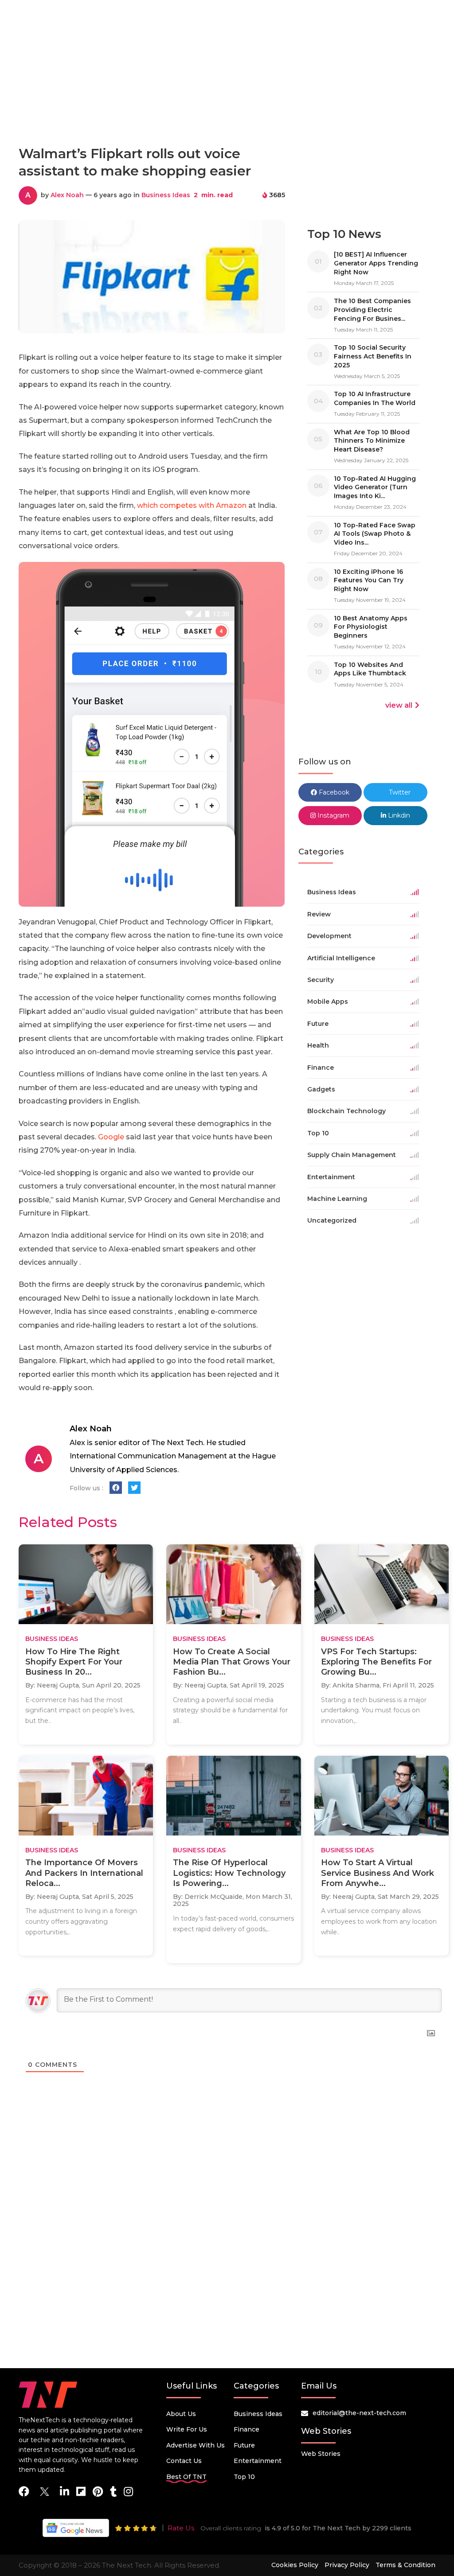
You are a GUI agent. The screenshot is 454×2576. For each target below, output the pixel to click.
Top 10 (244, 2477)
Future (244, 2445)
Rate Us (181, 2528)
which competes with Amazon (192, 505)
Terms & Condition (405, 2565)
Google (110, 1137)
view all (399, 705)
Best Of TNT (186, 2477)
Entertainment (258, 2461)
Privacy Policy (347, 2565)
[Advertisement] (227, 99)
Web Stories (321, 2454)
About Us (181, 2414)
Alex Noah (67, 195)
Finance (247, 2429)
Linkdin (398, 815)
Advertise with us (196, 2445)
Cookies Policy (295, 2565)
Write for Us (187, 2429)
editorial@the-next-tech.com (359, 2413)
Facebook (333, 792)
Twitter (399, 792)
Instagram (333, 815)
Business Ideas (166, 195)
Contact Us (184, 2461)
